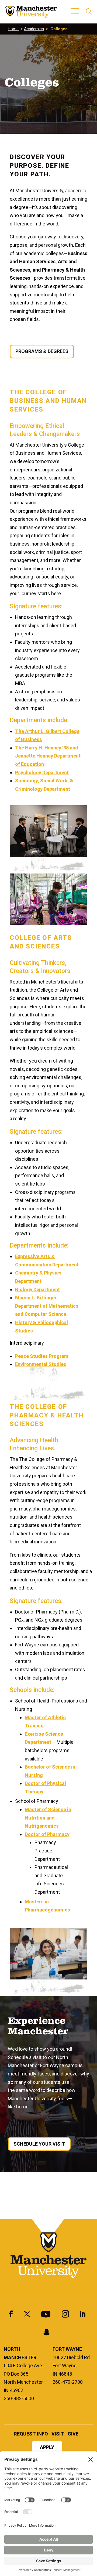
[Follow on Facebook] (11, 2314)
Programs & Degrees (42, 351)
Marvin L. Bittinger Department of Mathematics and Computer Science (47, 1306)
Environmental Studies (41, 1364)
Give (73, 2434)
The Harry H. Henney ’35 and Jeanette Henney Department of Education (48, 756)
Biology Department (37, 1289)
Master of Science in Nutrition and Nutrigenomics (48, 1818)
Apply (47, 2448)
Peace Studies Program (42, 1356)
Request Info (31, 2434)
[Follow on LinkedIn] (82, 2314)
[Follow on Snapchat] (47, 2332)
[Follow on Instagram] (65, 2314)
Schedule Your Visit (39, 2144)
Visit (58, 2434)
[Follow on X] (27, 2314)
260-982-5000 (19, 2398)
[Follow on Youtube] (46, 2314)
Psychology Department (42, 773)
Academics (34, 29)
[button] (76, 8)
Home (13, 29)
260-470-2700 (68, 2382)
